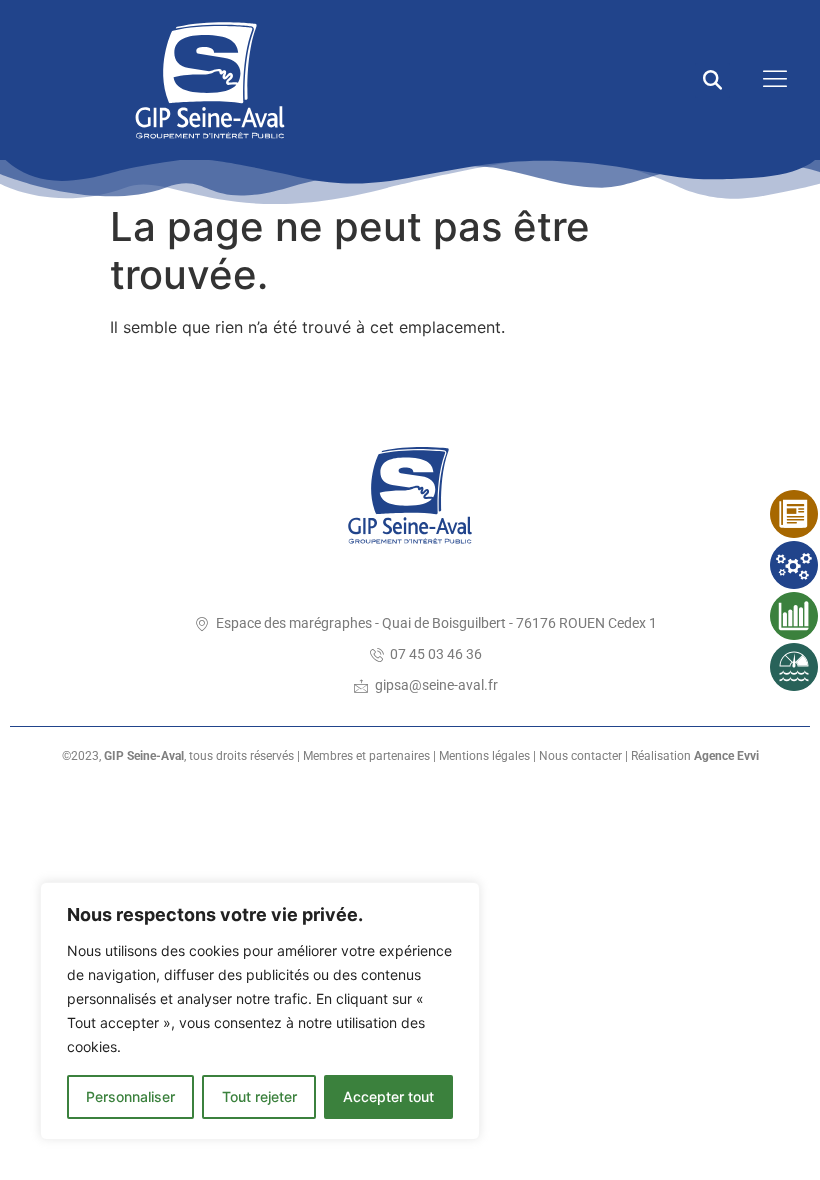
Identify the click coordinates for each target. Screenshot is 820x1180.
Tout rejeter (259, 1096)
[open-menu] (770, 80)
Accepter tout (388, 1096)
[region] (260, 1011)
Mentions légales (484, 756)
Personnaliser (130, 1096)
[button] (712, 80)
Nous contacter (580, 756)
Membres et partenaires (366, 756)
